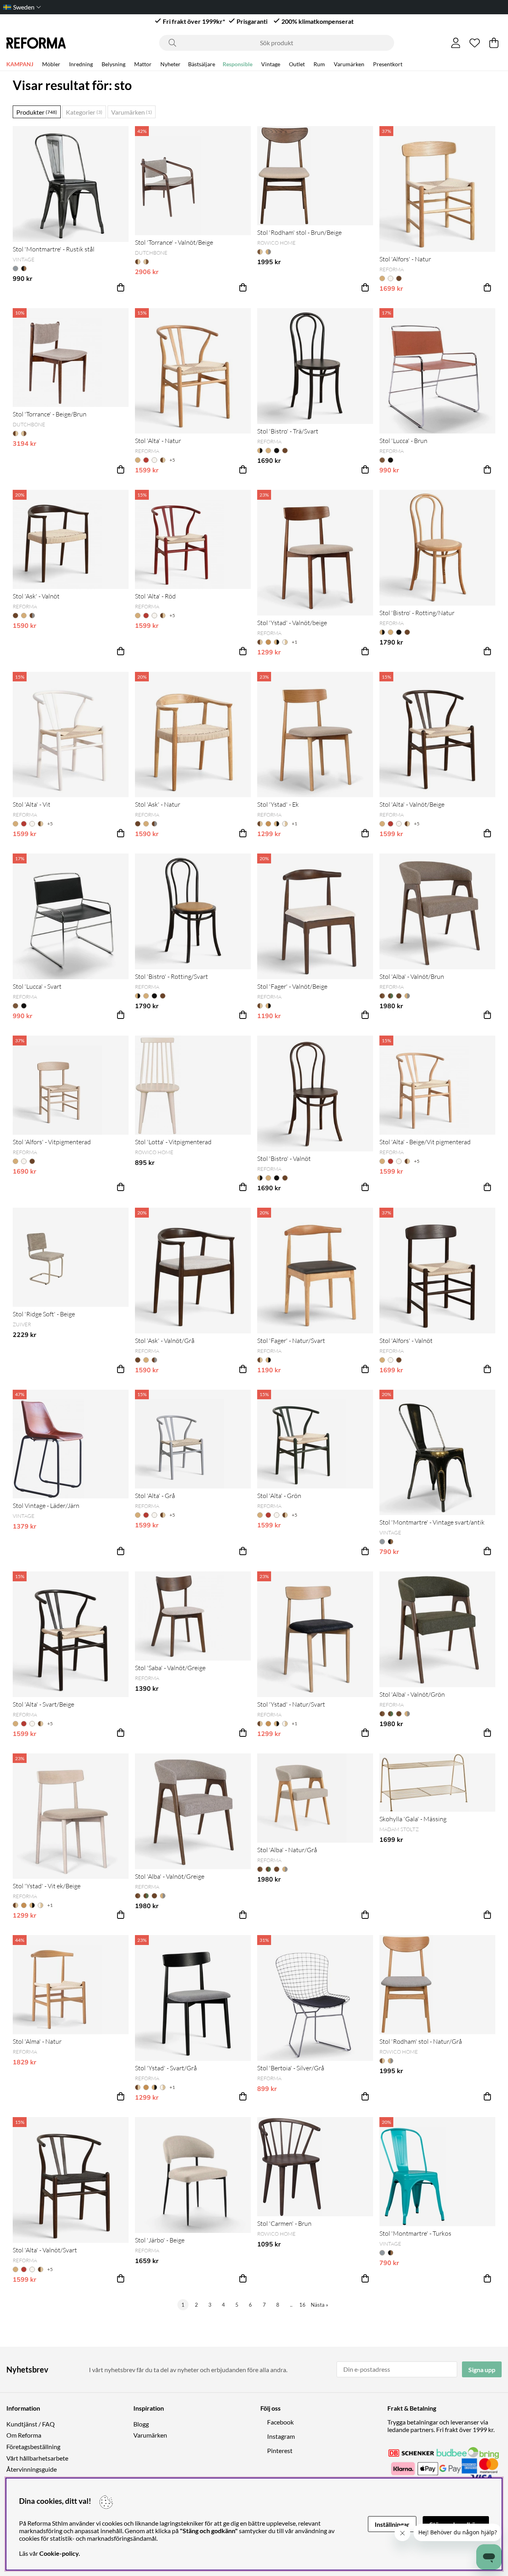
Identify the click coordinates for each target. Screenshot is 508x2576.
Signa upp (482, 2370)
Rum (319, 64)
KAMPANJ (20, 64)
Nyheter (170, 64)
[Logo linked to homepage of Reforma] (36, 43)
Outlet (297, 64)
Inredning (81, 64)
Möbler (51, 64)
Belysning (114, 64)
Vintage (271, 64)
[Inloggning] (456, 43)
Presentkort (388, 64)
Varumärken (349, 64)
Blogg (141, 2424)
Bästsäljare (202, 64)
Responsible (238, 64)
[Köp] (121, 288)
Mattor (143, 64)
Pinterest (280, 2450)
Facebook (280, 2422)
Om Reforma (24, 2435)
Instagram (281, 2436)
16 (302, 2305)
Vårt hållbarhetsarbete (37, 2458)
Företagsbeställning (33, 2447)
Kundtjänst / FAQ (31, 2424)
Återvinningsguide (32, 2469)
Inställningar (392, 2524)
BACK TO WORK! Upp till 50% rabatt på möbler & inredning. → (319, 7)
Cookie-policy (59, 2553)
